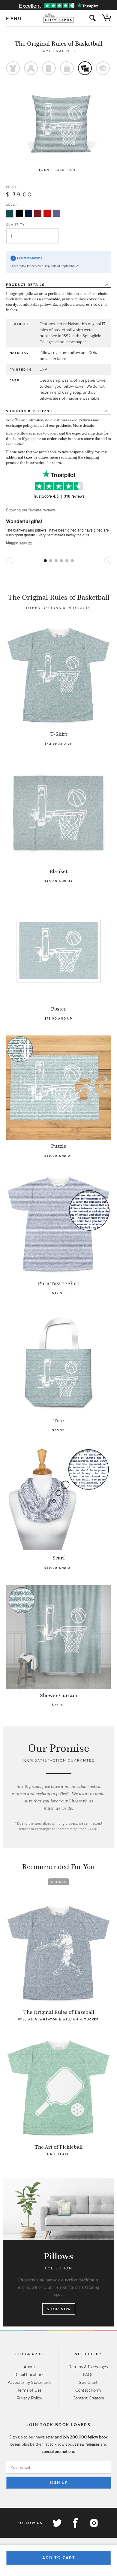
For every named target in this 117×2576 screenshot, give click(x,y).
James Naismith (58, 51)
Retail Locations (29, 2374)
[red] (47, 213)
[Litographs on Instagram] (94, 2523)
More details (83, 426)
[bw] (19, 213)
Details (25, 285)
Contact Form (88, 2390)
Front (45, 170)
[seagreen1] (9, 213)
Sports (59, 1882)
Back (60, 170)
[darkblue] (28, 213)
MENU (14, 19)
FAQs (88, 2374)
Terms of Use (29, 2390)
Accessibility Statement (29, 2382)
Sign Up (59, 2483)
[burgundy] (38, 213)
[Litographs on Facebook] (75, 2523)
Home (73, 170)
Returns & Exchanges (88, 2367)
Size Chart (88, 2382)
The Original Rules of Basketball (59, 44)
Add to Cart (59, 2558)
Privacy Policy (29, 2398)
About (29, 2367)
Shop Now (59, 2309)
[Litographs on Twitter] (57, 2523)
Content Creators (88, 2398)
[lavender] (56, 213)
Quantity (15, 224)
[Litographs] (59, 18)
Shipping (29, 411)
